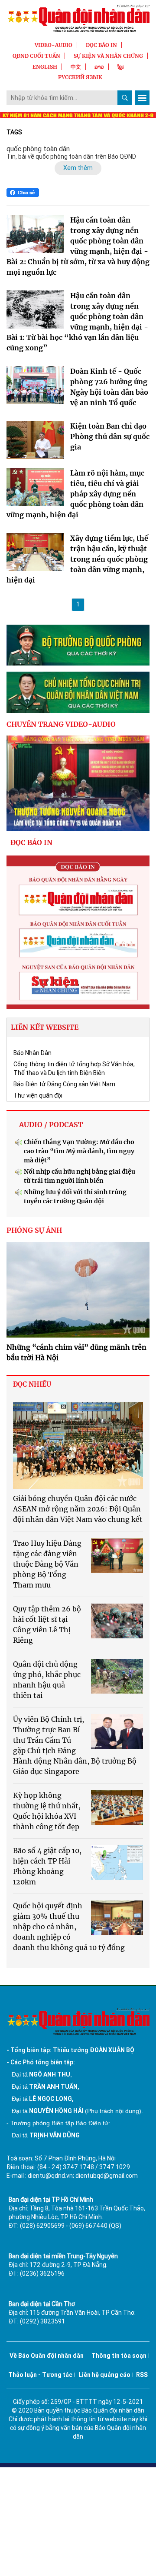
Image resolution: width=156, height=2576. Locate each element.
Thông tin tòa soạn (119, 2356)
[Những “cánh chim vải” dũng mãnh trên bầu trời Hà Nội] (78, 1290)
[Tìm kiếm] (125, 98)
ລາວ (99, 67)
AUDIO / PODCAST (51, 1125)
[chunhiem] (78, 692)
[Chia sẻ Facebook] (23, 193)
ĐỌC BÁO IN (101, 45)
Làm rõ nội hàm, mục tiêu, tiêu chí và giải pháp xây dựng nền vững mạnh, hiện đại (75, 494)
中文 (76, 67)
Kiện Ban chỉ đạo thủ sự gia (110, 436)
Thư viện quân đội (38, 1095)
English (45, 67)
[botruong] (78, 645)
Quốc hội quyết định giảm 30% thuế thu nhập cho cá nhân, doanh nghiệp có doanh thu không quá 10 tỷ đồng (69, 1927)
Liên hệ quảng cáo (104, 2375)
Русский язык (80, 77)
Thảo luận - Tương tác (40, 2375)
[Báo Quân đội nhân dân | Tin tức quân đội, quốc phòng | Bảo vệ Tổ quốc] (78, 18)
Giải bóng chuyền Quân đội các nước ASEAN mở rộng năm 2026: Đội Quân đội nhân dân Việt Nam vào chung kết (78, 1509)
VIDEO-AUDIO (54, 45)
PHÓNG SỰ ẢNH (34, 1230)
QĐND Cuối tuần (36, 56)
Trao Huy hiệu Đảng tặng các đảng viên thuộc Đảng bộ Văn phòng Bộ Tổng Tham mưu (47, 1564)
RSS (142, 2375)
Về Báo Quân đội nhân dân (47, 2356)
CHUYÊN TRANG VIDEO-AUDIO (61, 724)
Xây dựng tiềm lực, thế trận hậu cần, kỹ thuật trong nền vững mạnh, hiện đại (77, 559)
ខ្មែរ (120, 67)
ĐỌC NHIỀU (32, 1384)
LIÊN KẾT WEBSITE (45, 1027)
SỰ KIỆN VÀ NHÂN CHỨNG (108, 56)
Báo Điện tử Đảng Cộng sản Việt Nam (64, 1084)
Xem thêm (78, 168)
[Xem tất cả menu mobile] (142, 98)
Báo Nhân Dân (32, 1053)
